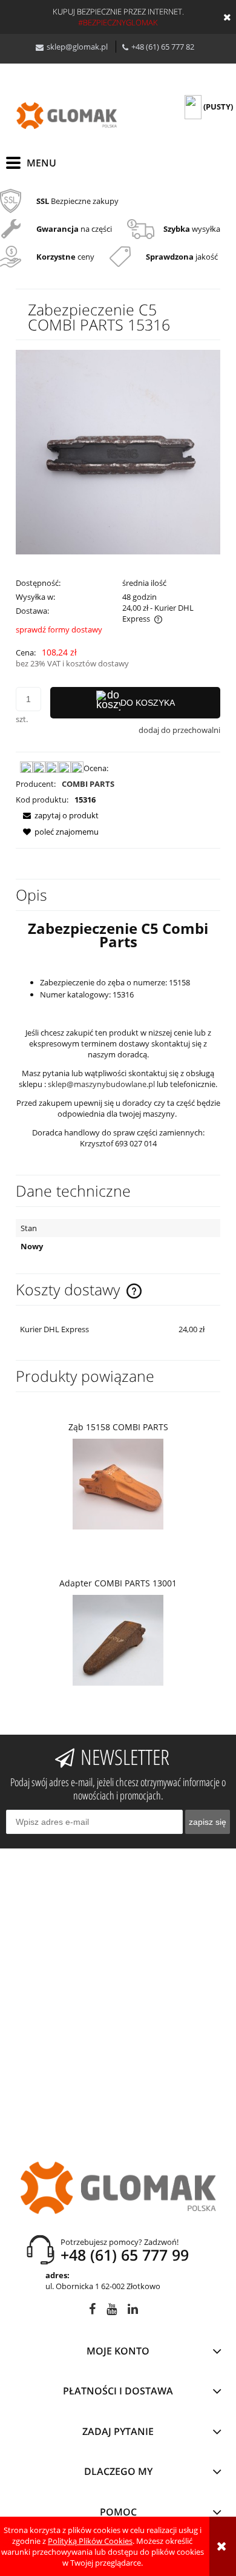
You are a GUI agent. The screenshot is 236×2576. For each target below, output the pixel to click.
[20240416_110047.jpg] (118, 452)
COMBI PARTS (88, 784)
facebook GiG (92, 2311)
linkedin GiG (133, 2311)
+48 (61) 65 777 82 (163, 47)
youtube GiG (112, 2311)
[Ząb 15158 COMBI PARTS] (118, 1484)
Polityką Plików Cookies (90, 2541)
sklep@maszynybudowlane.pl (101, 1084)
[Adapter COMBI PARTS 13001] (118, 1640)
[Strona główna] (67, 116)
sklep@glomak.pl (77, 47)
